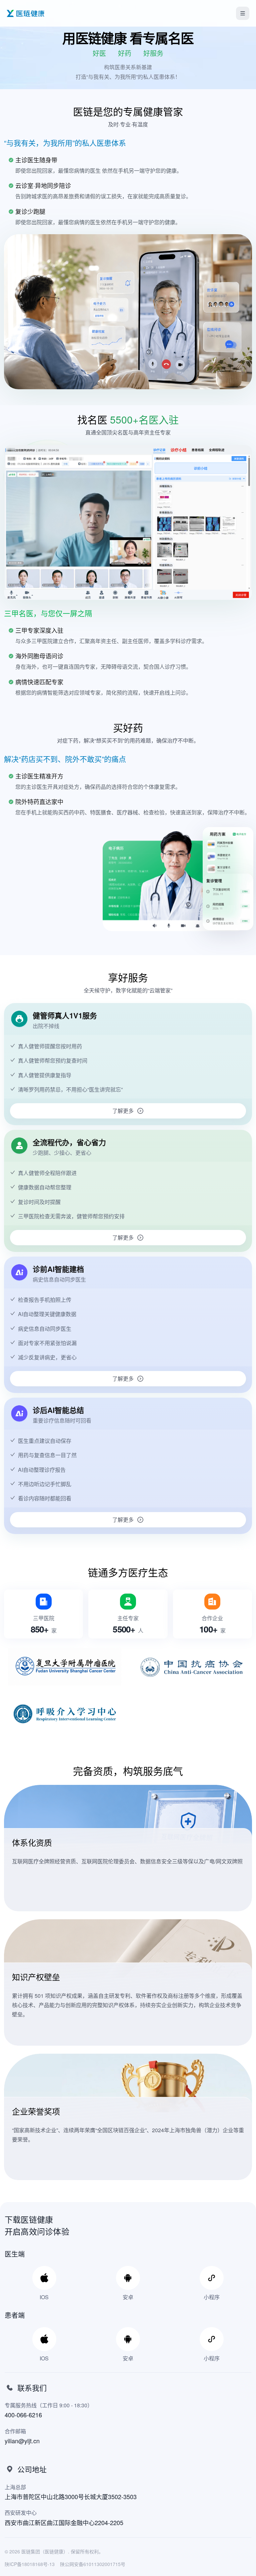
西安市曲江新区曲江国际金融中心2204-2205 (64, 2522)
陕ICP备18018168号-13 (30, 2564)
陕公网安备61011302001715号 (93, 2564)
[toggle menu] (243, 13)
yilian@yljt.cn (22, 2441)
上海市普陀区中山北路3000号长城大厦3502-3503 (71, 2496)
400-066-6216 (23, 2415)
